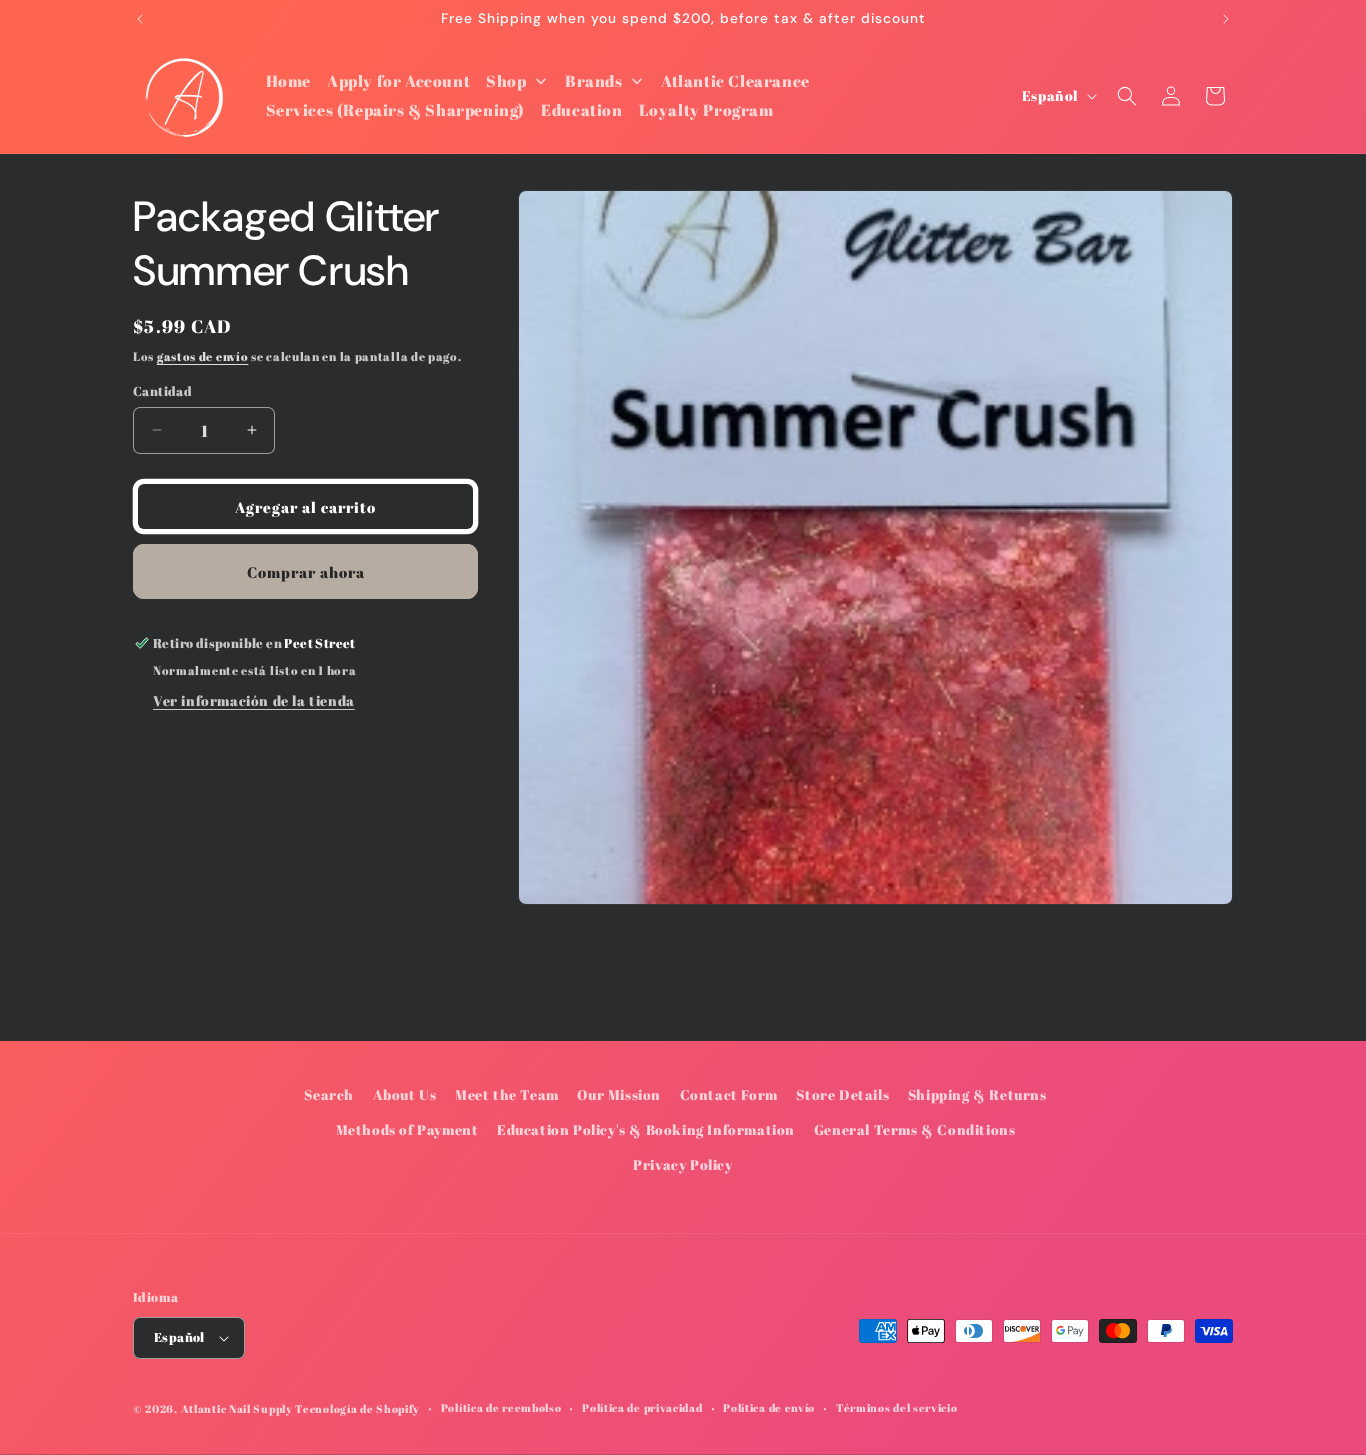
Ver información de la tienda (254, 700)
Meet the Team (507, 1094)
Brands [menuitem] (594, 81)
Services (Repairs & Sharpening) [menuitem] (396, 110)
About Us (405, 1094)
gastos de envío (203, 356)
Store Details (842, 1094)
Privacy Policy (682, 1165)
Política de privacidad (642, 1407)
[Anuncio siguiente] (1226, 19)
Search (329, 1094)
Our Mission (619, 1094)
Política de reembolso (501, 1407)
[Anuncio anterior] (140, 19)
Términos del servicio (897, 1407)
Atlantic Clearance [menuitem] (735, 81)
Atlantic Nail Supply (237, 1408)
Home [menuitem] (288, 81)
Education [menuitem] (581, 110)
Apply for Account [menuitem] (398, 81)
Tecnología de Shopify (357, 1408)
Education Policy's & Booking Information (646, 1129)
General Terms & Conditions (915, 1129)
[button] (1127, 96)
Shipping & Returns (977, 1094)
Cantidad (162, 390)
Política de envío (769, 1407)
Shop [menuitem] (506, 81)
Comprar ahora (306, 571)
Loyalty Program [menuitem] (706, 110)
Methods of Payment (407, 1129)
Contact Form (729, 1094)
